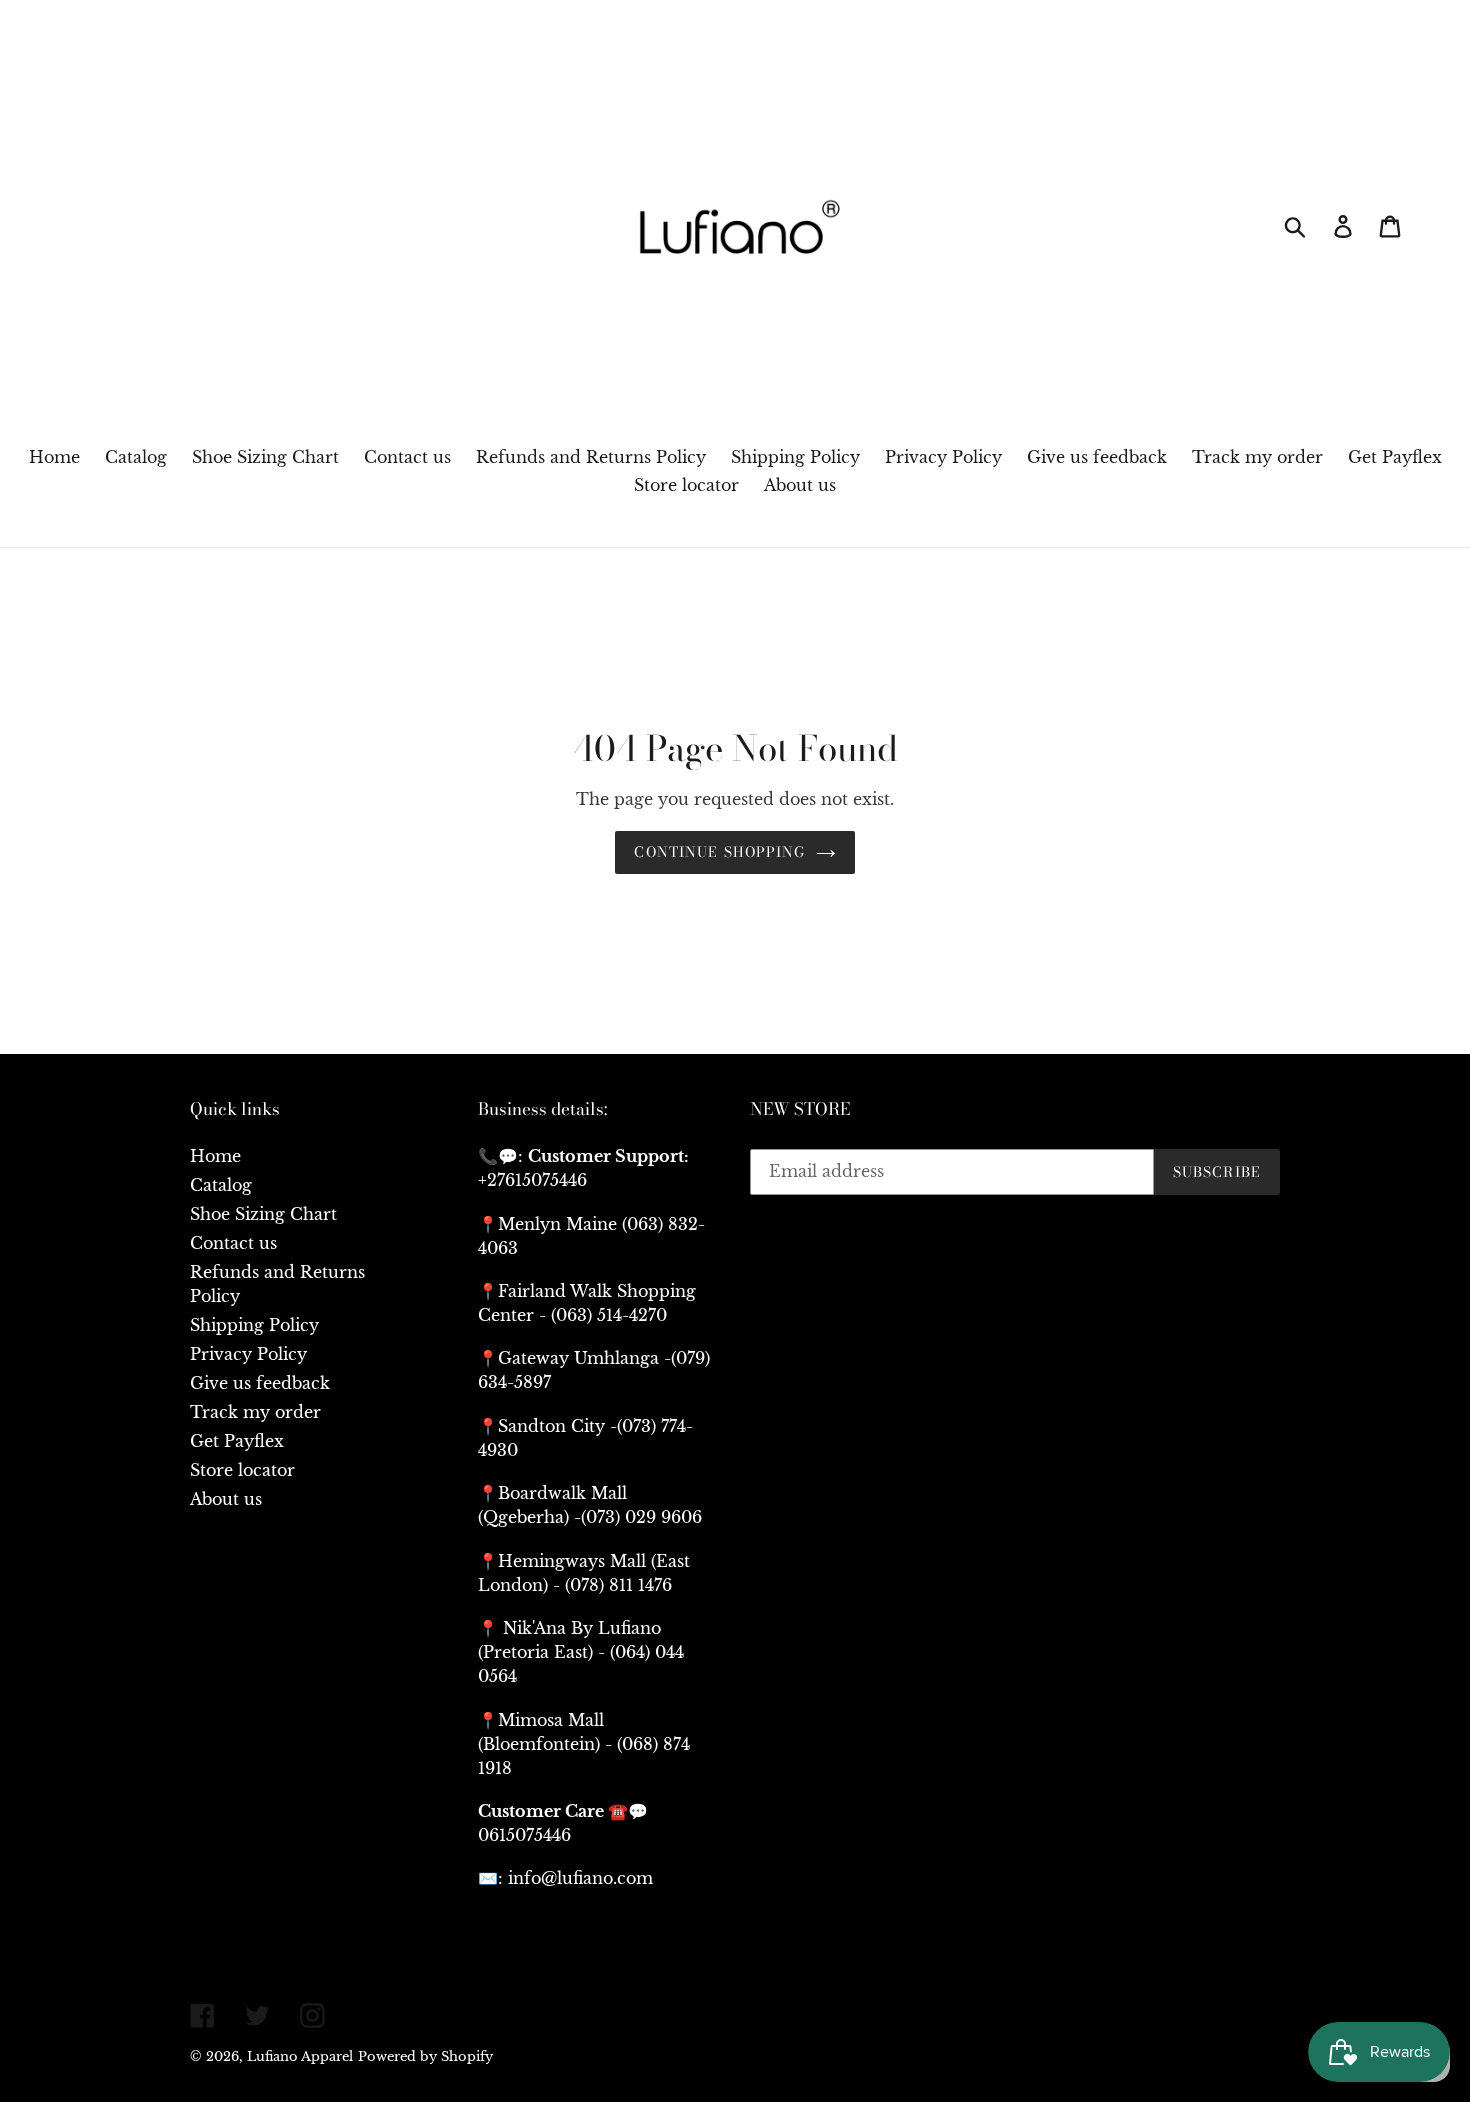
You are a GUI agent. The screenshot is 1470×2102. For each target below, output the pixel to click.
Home (215, 1156)
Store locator (242, 1470)
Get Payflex (237, 1441)
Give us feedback (260, 1383)
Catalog (221, 1185)
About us (226, 1499)
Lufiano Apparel (300, 2056)
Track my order (255, 1412)
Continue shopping (719, 852)
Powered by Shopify (425, 2056)
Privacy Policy (248, 1354)
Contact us (233, 1243)
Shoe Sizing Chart (263, 1214)
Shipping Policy (254, 1325)
